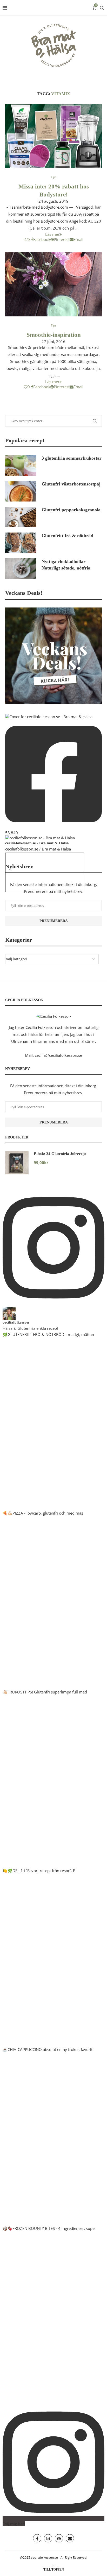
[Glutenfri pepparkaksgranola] (21, 517)
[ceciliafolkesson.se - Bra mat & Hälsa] (40, 838)
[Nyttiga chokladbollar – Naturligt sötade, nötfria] (21, 569)
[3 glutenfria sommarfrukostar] (21, 465)
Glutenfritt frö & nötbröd (67, 536)
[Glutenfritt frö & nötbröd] (21, 543)
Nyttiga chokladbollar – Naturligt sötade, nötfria (66, 565)
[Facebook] (37, 2538)
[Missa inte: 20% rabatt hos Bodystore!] (53, 136)
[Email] (70, 2538)
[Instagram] (48, 2538)
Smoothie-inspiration (54, 335)
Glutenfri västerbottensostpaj (71, 484)
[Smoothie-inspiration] (53, 284)
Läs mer (52, 234)
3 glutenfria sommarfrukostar (72, 458)
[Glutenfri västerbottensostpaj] (21, 491)
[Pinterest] (59, 2538)
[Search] (102, 8)
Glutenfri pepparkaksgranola (71, 510)
